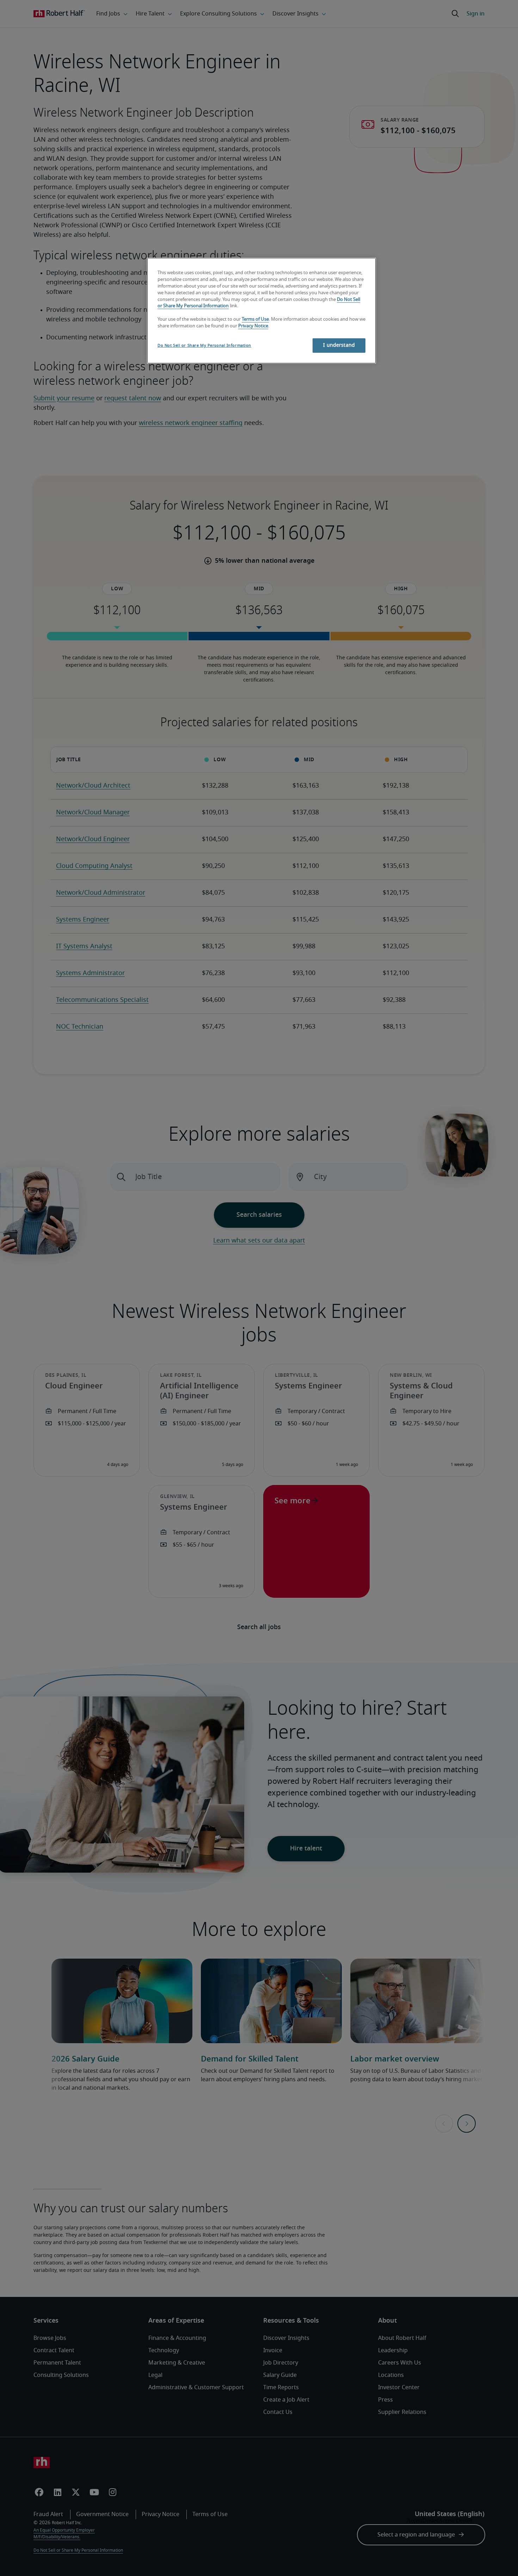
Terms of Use (255, 319)
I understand (339, 345)
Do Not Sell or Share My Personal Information (204, 346)
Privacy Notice (253, 326)
